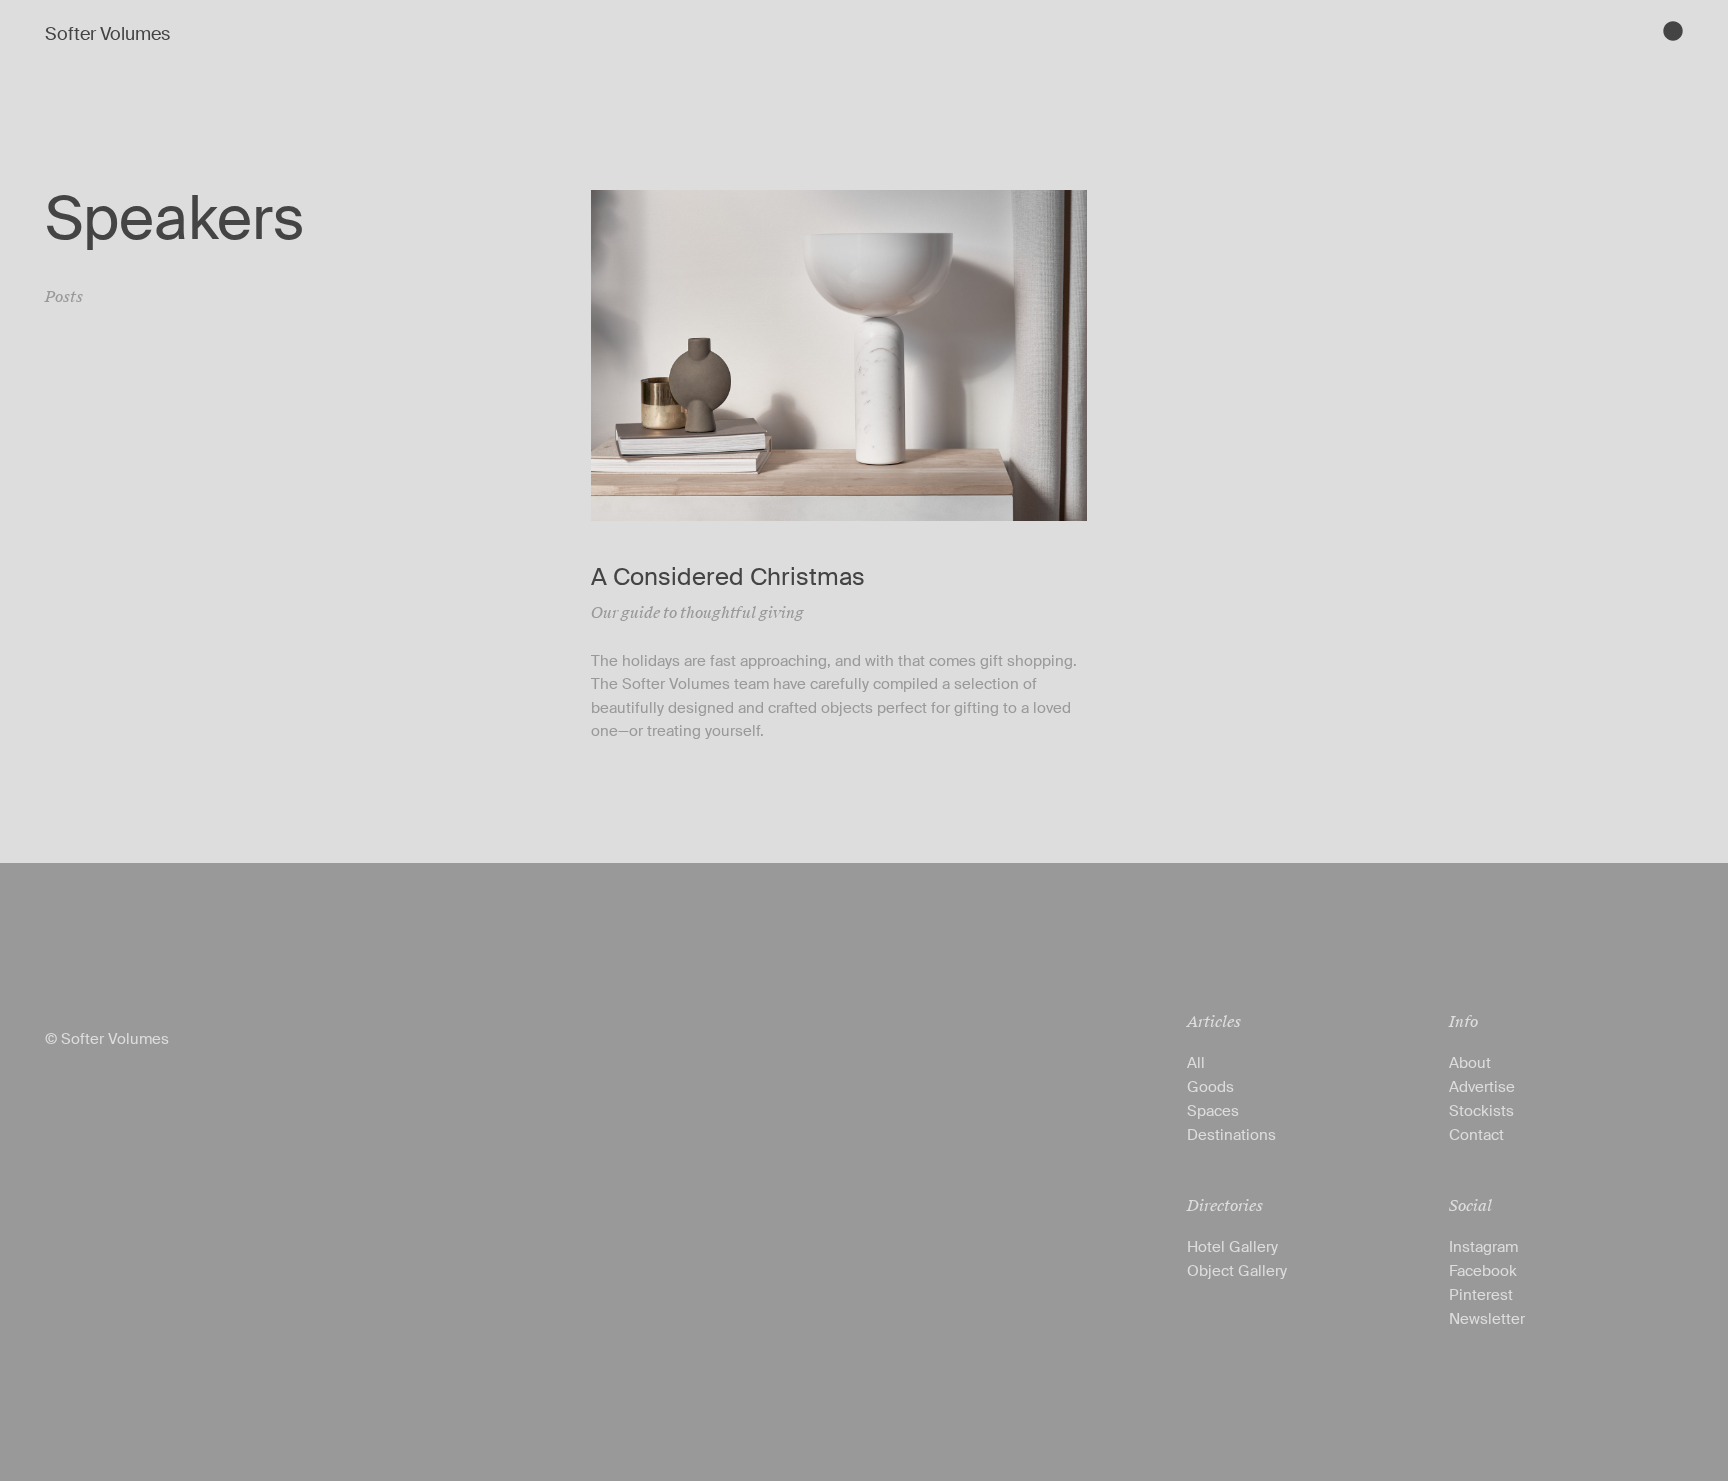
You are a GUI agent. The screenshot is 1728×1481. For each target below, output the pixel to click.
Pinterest (1481, 1295)
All (1196, 1063)
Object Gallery (1237, 1271)
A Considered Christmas (728, 576)
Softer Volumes (107, 34)
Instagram (1483, 1247)
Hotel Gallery (1232, 1247)
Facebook (1483, 1271)
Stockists (1481, 1111)
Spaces (1213, 1111)
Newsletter (1487, 1319)
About (1470, 1063)
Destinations (1231, 1135)
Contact (1476, 1135)
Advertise (1482, 1087)
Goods (1210, 1087)
